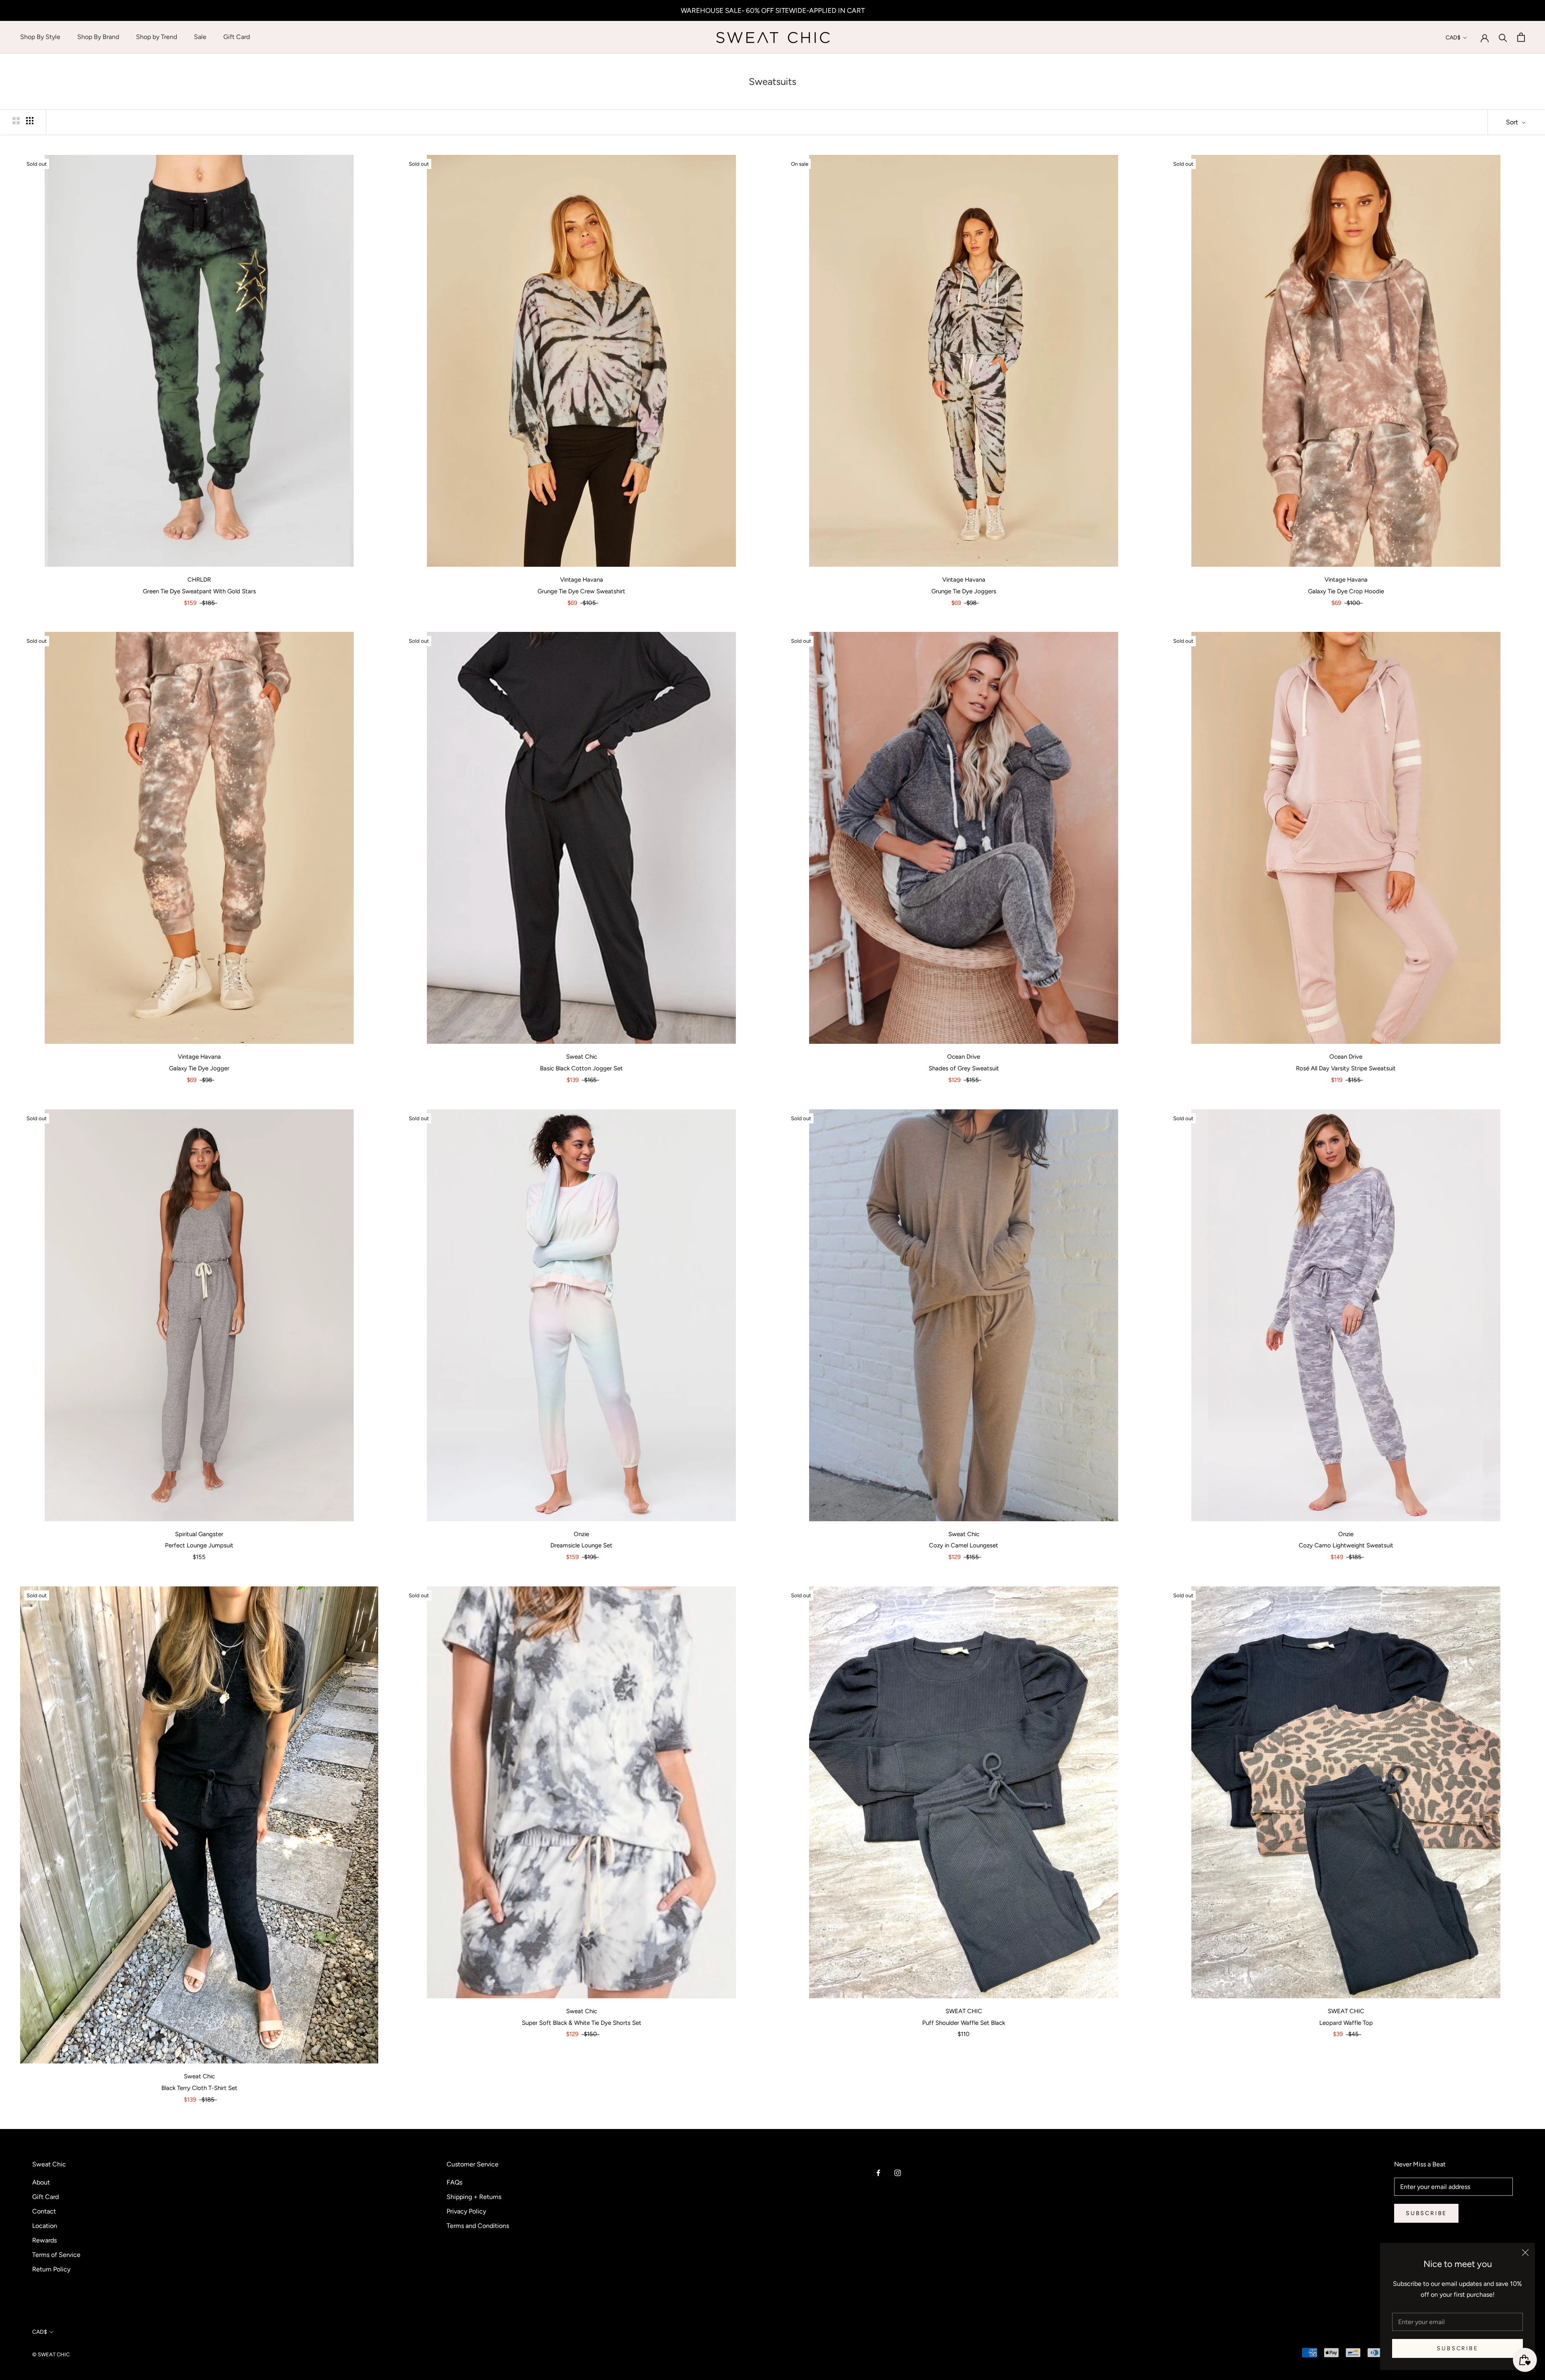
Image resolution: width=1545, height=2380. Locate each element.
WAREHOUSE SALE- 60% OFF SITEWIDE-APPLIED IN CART (773, 10)
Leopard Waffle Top (1346, 2023)
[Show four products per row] (30, 121)
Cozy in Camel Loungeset (964, 1545)
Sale (200, 37)
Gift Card (237, 37)
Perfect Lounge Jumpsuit (199, 1545)
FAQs (454, 2182)
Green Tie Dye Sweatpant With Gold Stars (199, 591)
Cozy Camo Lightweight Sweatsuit (1346, 1545)
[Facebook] (878, 2172)
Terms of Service (56, 2255)
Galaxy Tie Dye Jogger (199, 1068)
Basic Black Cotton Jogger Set (581, 1068)
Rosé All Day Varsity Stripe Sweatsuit (1346, 1068)
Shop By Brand (98, 37)
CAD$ (1453, 38)
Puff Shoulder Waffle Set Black (964, 2023)
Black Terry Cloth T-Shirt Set (199, 2088)
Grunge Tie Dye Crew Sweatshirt (581, 591)
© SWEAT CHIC (51, 2354)
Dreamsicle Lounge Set (581, 1545)
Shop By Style (40, 37)
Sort (1513, 122)
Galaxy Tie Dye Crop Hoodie (1346, 591)
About (41, 2182)
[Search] (1503, 37)
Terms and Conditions (478, 2226)
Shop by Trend (157, 37)
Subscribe (1457, 2348)
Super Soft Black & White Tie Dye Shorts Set (582, 2023)
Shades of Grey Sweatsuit (964, 1068)
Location (45, 2226)
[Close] (1525, 2252)
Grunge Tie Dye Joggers (964, 591)
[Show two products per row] (16, 121)
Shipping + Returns (474, 2197)
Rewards (44, 2240)
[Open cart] (1521, 37)
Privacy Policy (466, 2211)
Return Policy (51, 2269)
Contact (44, 2211)
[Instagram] (898, 2172)
